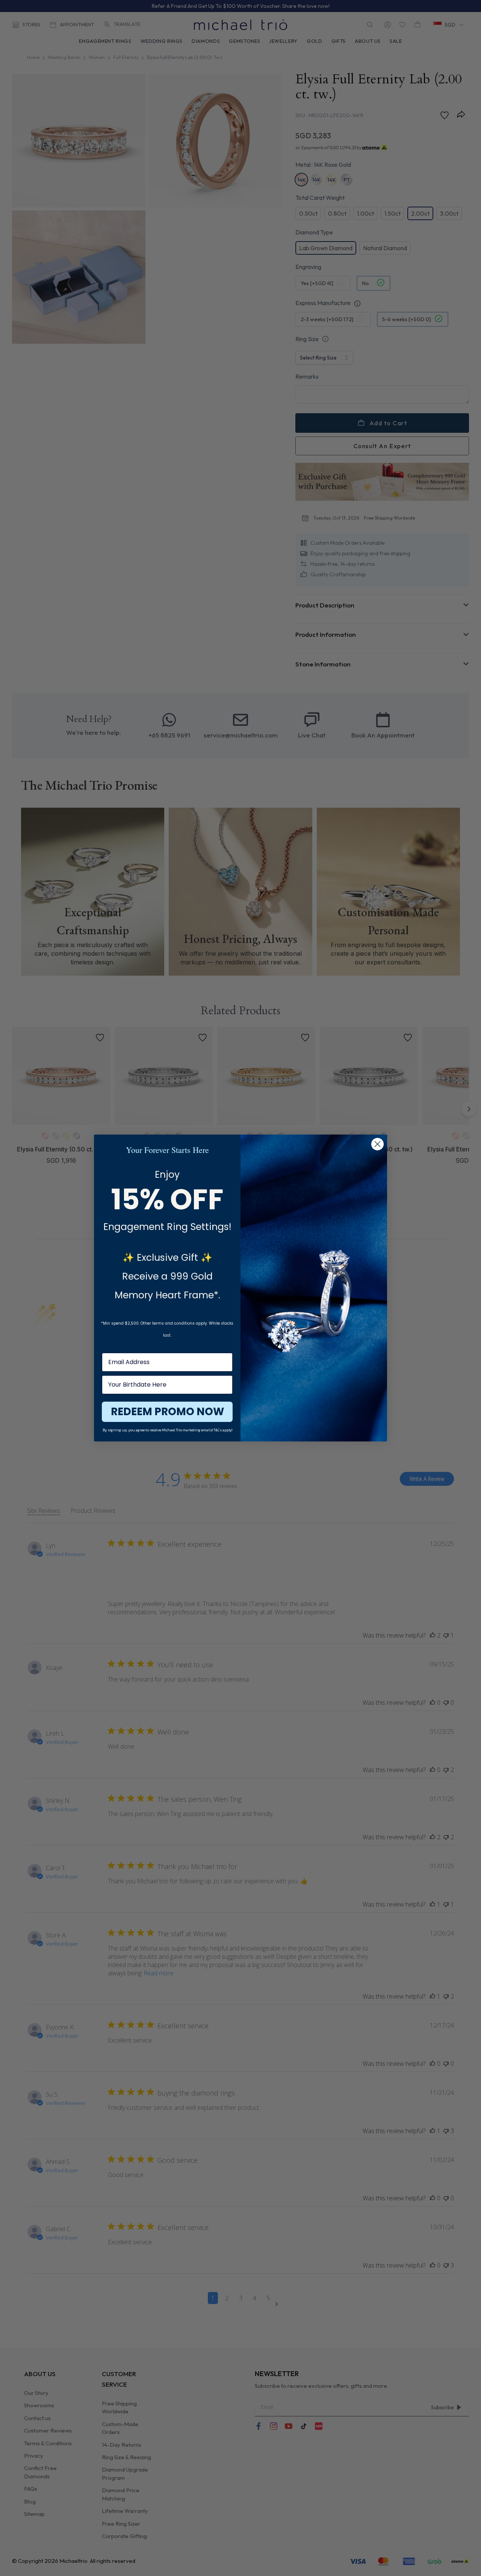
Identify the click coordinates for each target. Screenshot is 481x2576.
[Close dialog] (377, 1144)
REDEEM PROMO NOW (167, 1412)
